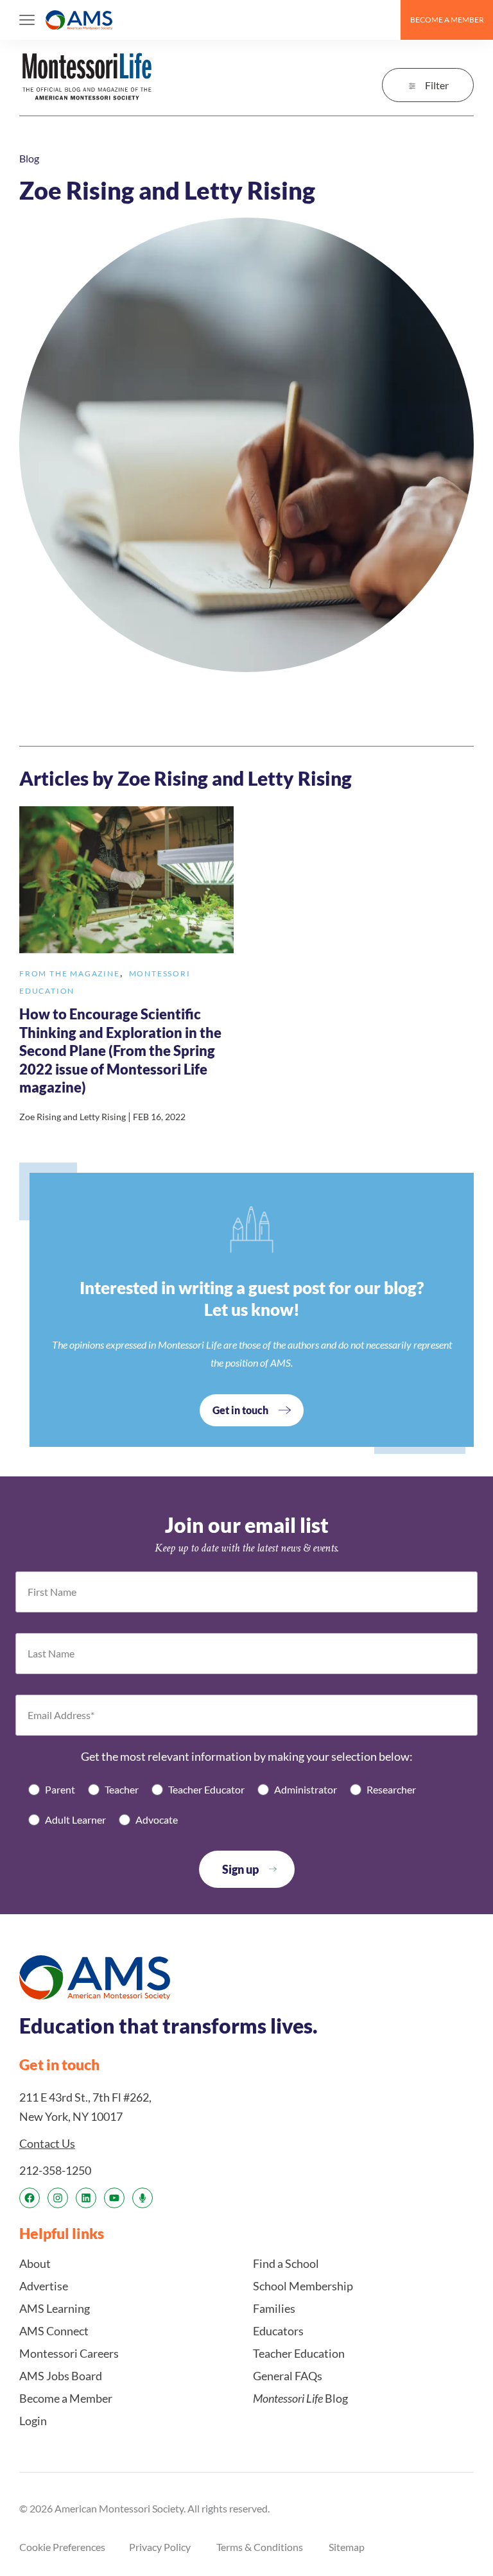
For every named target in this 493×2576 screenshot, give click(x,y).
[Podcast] (143, 2198)
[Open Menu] (27, 20)
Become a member (447, 20)
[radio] (52, 1789)
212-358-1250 (55, 2170)
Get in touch (240, 1410)
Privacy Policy (160, 2547)
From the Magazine (70, 973)
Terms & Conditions (260, 2547)
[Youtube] (114, 2198)
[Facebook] (30, 2198)
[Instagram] (58, 2198)
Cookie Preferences (62, 2547)
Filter (437, 85)
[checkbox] (246, 1804)
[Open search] (385, 20)
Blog (29, 158)
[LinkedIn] (86, 2198)
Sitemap (347, 2547)
